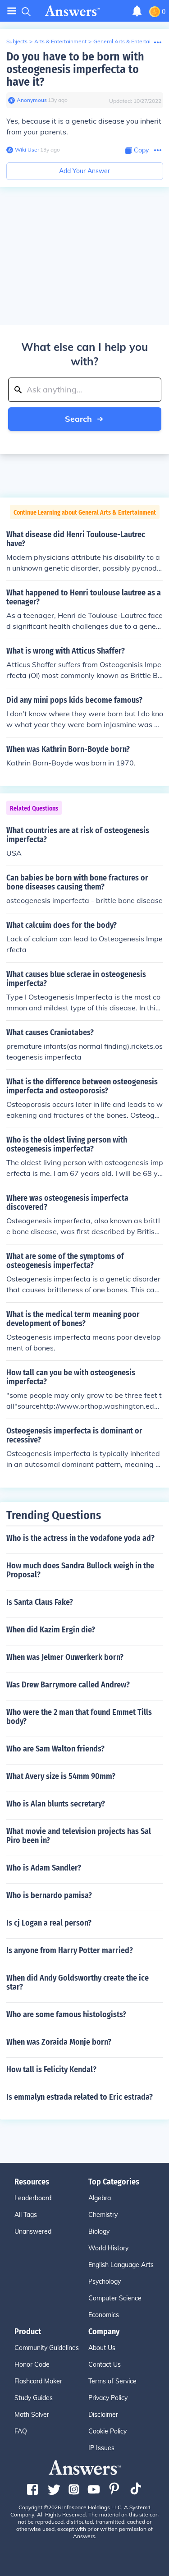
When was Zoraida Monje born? (59, 2042)
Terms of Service (112, 2381)
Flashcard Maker (38, 2381)
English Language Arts (121, 2265)
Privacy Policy (108, 2398)
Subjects (17, 41)
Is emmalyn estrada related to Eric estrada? (80, 2097)
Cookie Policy (107, 2431)
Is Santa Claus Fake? (40, 1602)
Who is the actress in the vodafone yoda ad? (80, 1538)
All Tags (26, 2215)
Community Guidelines (47, 2348)
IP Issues (101, 2448)
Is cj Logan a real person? (49, 1923)
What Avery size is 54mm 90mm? (61, 1776)
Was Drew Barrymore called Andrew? (68, 1685)
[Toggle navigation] (12, 11)
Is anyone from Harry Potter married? (70, 1950)
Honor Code (32, 2364)
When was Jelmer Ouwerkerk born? (65, 1657)
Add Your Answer (84, 171)
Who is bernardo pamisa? (49, 1895)
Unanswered (33, 2231)
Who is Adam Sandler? (44, 1868)
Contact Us (105, 2364)
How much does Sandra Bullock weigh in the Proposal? (80, 1570)
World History (108, 2248)
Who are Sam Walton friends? (55, 1749)
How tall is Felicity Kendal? (51, 2069)
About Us (102, 2348)
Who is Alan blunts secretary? (56, 1804)
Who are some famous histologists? (66, 2014)
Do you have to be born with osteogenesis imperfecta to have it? (75, 69)
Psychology (105, 2281)
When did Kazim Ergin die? (51, 1630)
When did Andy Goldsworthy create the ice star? (78, 1982)
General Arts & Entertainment (130, 41)
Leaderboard (33, 2198)
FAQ (21, 2431)
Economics (104, 2315)
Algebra (100, 2198)
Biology (99, 2231)
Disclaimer (103, 2415)
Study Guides (34, 2398)
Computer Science (115, 2298)
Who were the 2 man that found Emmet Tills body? (79, 1717)
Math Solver (32, 2415)
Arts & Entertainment (60, 41)
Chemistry (103, 2215)
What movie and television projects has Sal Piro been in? (79, 1836)
